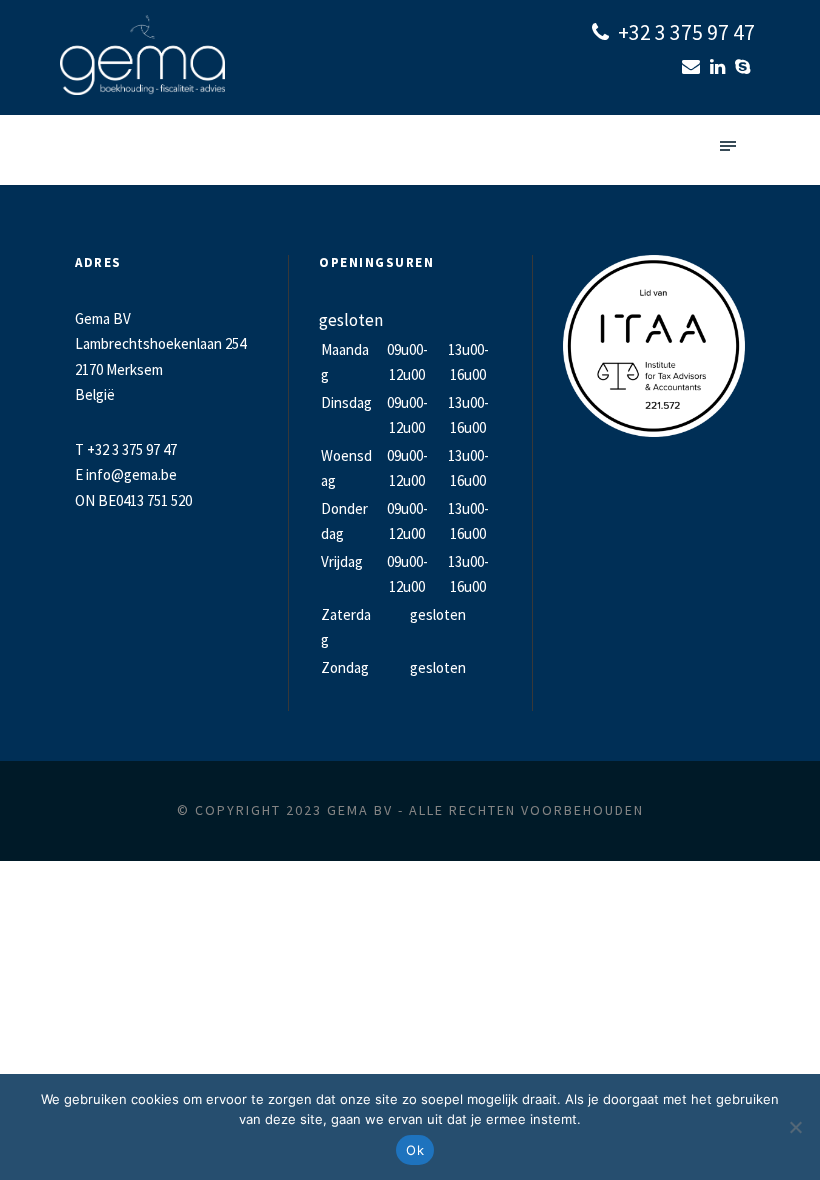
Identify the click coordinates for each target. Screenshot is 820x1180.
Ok (415, 1150)
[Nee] (795, 1127)
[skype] (745, 66)
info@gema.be (131, 474)
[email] (693, 66)
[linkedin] (720, 66)
